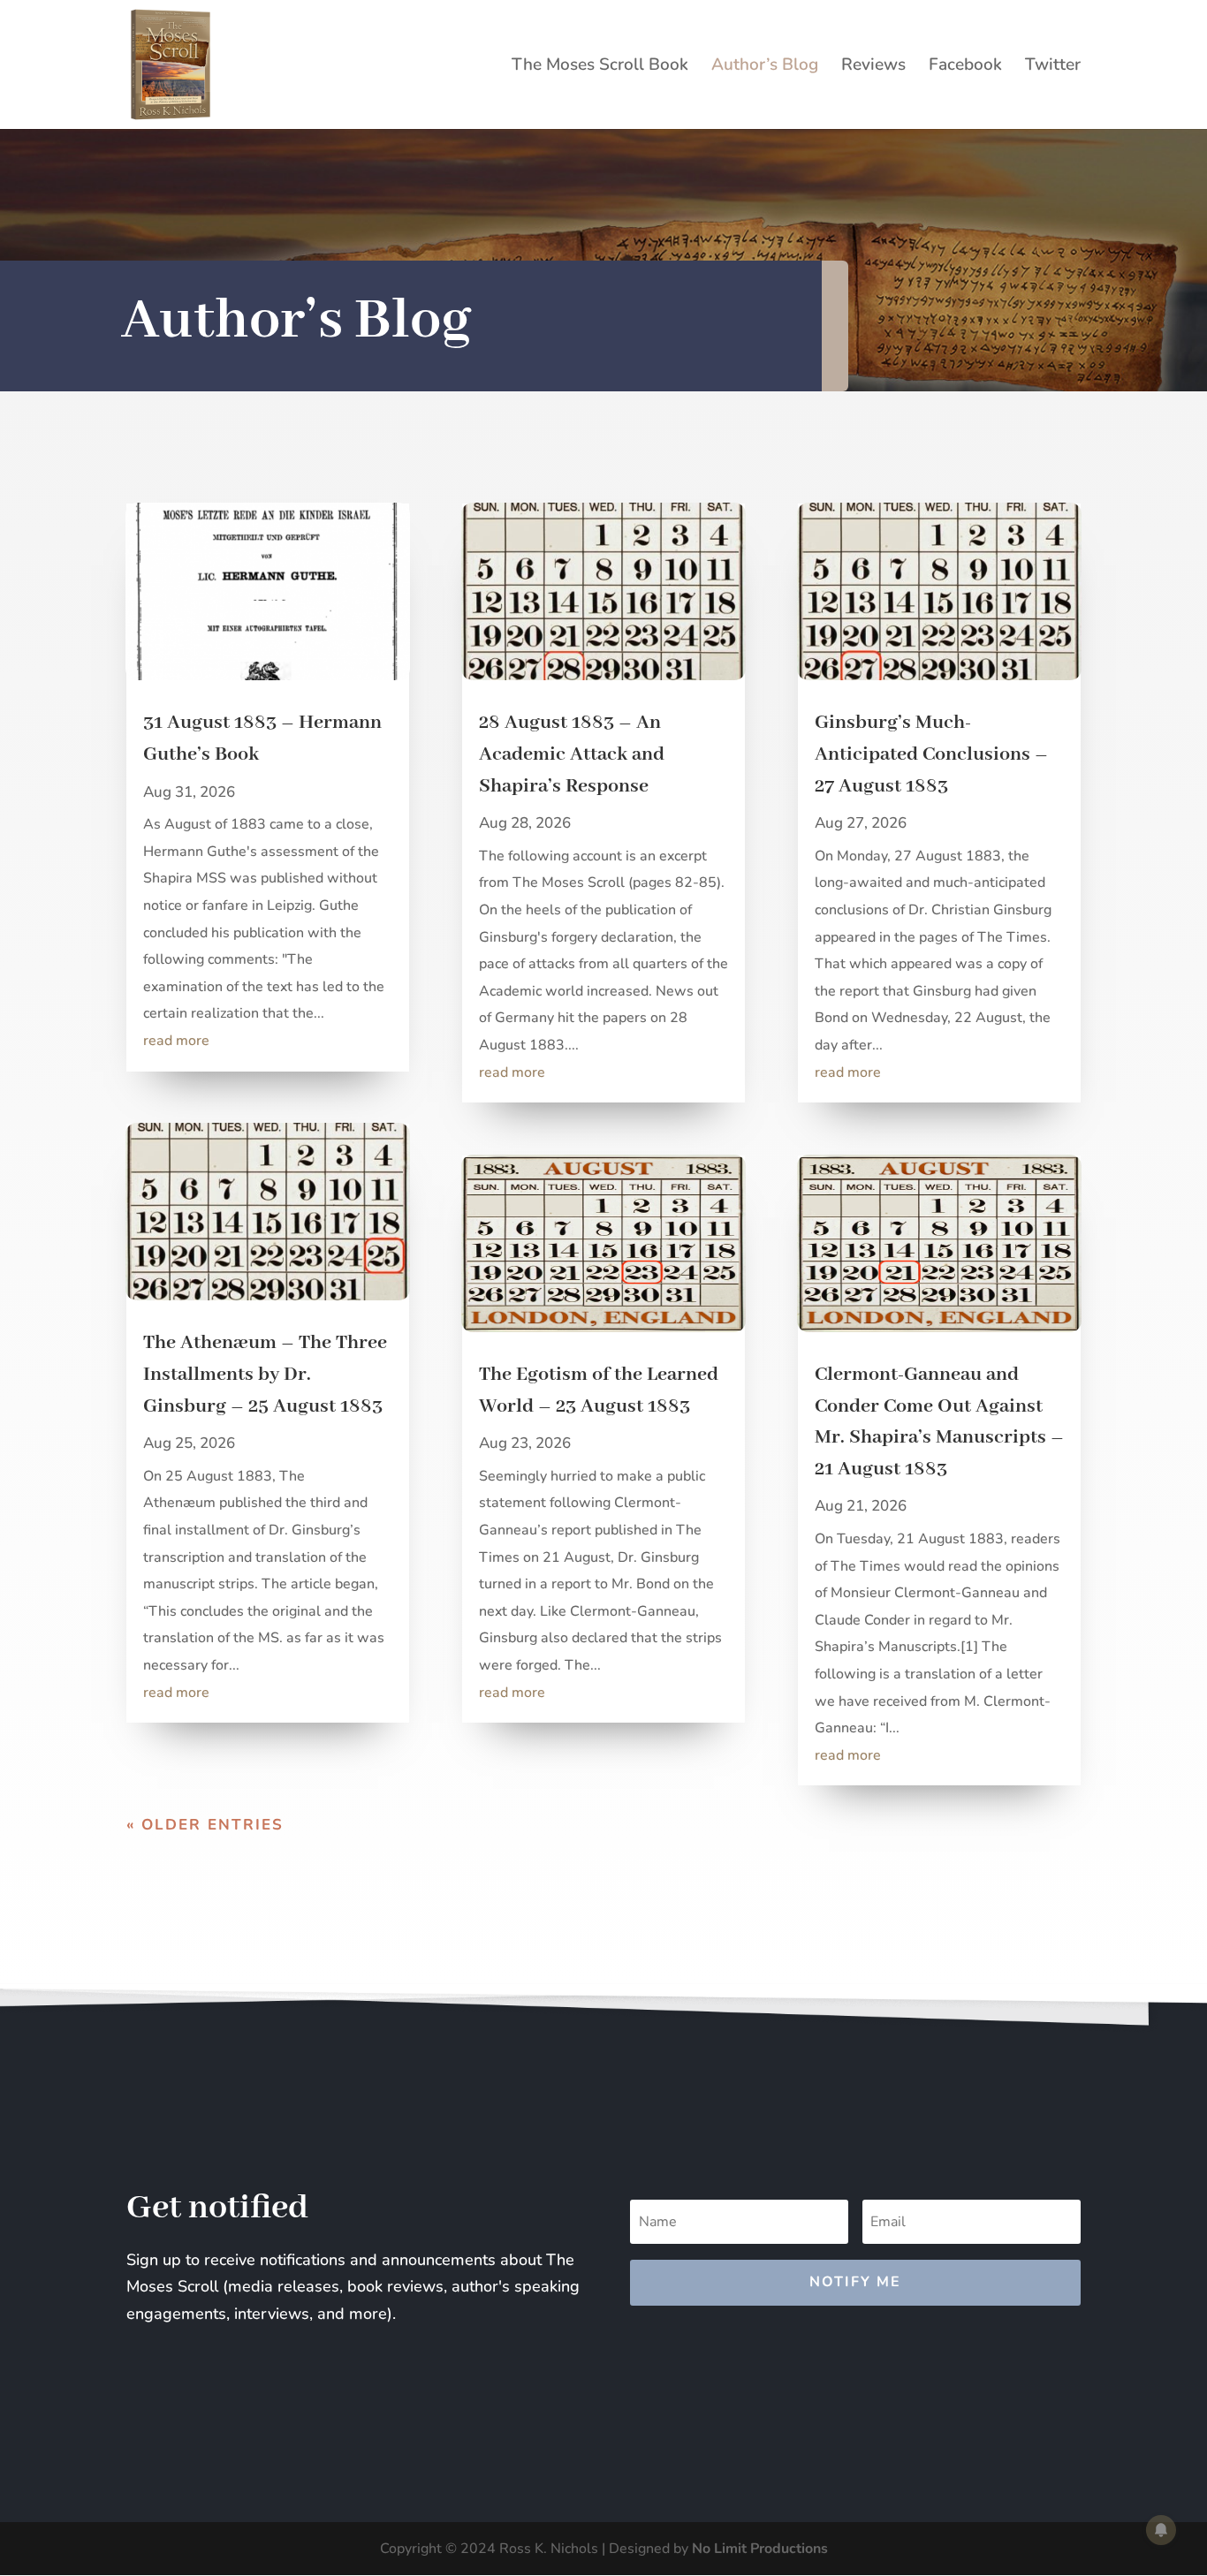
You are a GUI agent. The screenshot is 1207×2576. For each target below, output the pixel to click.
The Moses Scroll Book (600, 67)
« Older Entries (205, 1825)
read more (176, 1041)
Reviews (873, 67)
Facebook (965, 67)
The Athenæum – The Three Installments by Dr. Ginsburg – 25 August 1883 (265, 1374)
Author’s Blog (765, 67)
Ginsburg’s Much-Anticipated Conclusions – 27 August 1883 (931, 754)
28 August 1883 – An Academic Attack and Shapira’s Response (572, 754)
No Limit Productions (760, 2549)
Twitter (1053, 67)
